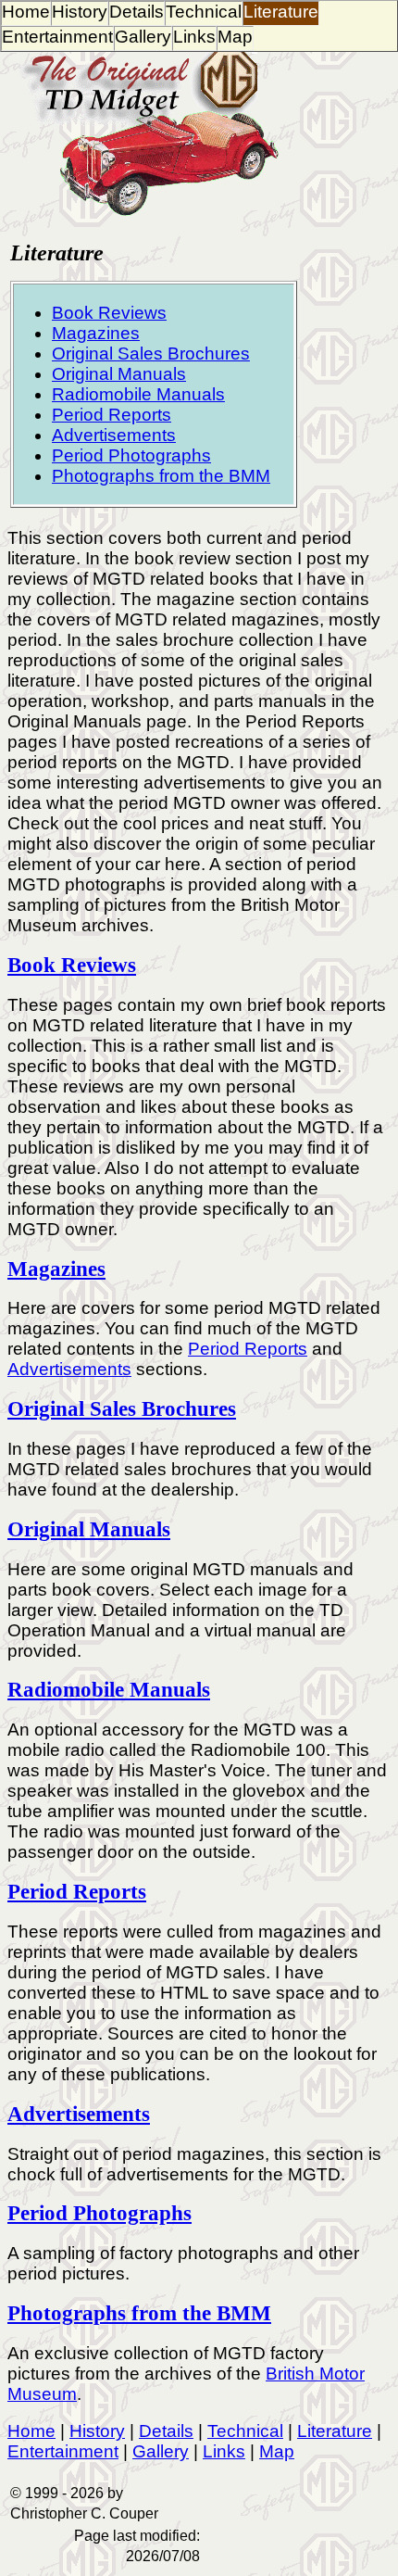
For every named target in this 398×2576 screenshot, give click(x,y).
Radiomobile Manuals (138, 394)
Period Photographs (131, 455)
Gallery (143, 37)
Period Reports (112, 415)
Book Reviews (109, 313)
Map (235, 37)
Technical (204, 12)
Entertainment (57, 37)
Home (26, 12)
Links (194, 37)
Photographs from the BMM (161, 476)
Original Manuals (119, 374)
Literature (281, 12)
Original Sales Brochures (151, 354)
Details (137, 12)
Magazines (96, 333)
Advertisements (114, 435)
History (80, 12)
